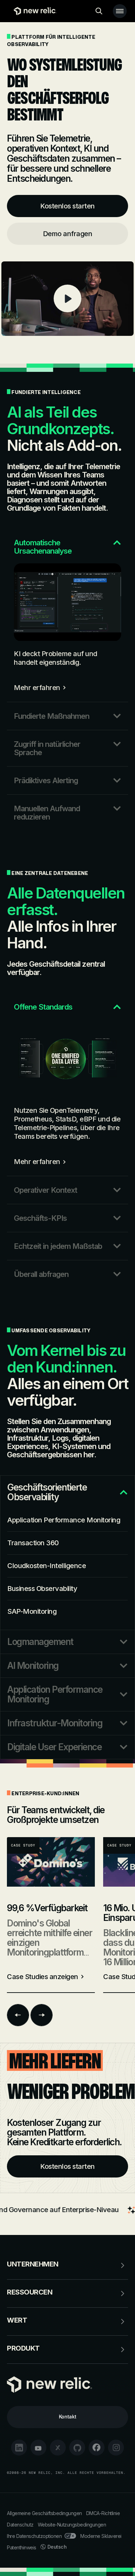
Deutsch (57, 2547)
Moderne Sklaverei (101, 2536)
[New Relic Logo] (33, 11)
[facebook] (97, 2448)
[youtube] (38, 2448)
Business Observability (42, 1589)
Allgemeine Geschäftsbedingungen (44, 2513)
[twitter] (58, 2448)
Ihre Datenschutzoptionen (34, 2536)
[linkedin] (19, 2448)
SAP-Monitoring (32, 1611)
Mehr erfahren (37, 688)
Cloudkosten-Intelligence (47, 1566)
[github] (77, 2448)
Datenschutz (20, 2525)
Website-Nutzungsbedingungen (72, 2525)
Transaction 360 (33, 1543)
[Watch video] (67, 299)
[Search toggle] (99, 11)
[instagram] (116, 2448)
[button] (67, 542)
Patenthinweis (22, 2547)
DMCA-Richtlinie (103, 2513)
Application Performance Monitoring (64, 1520)
